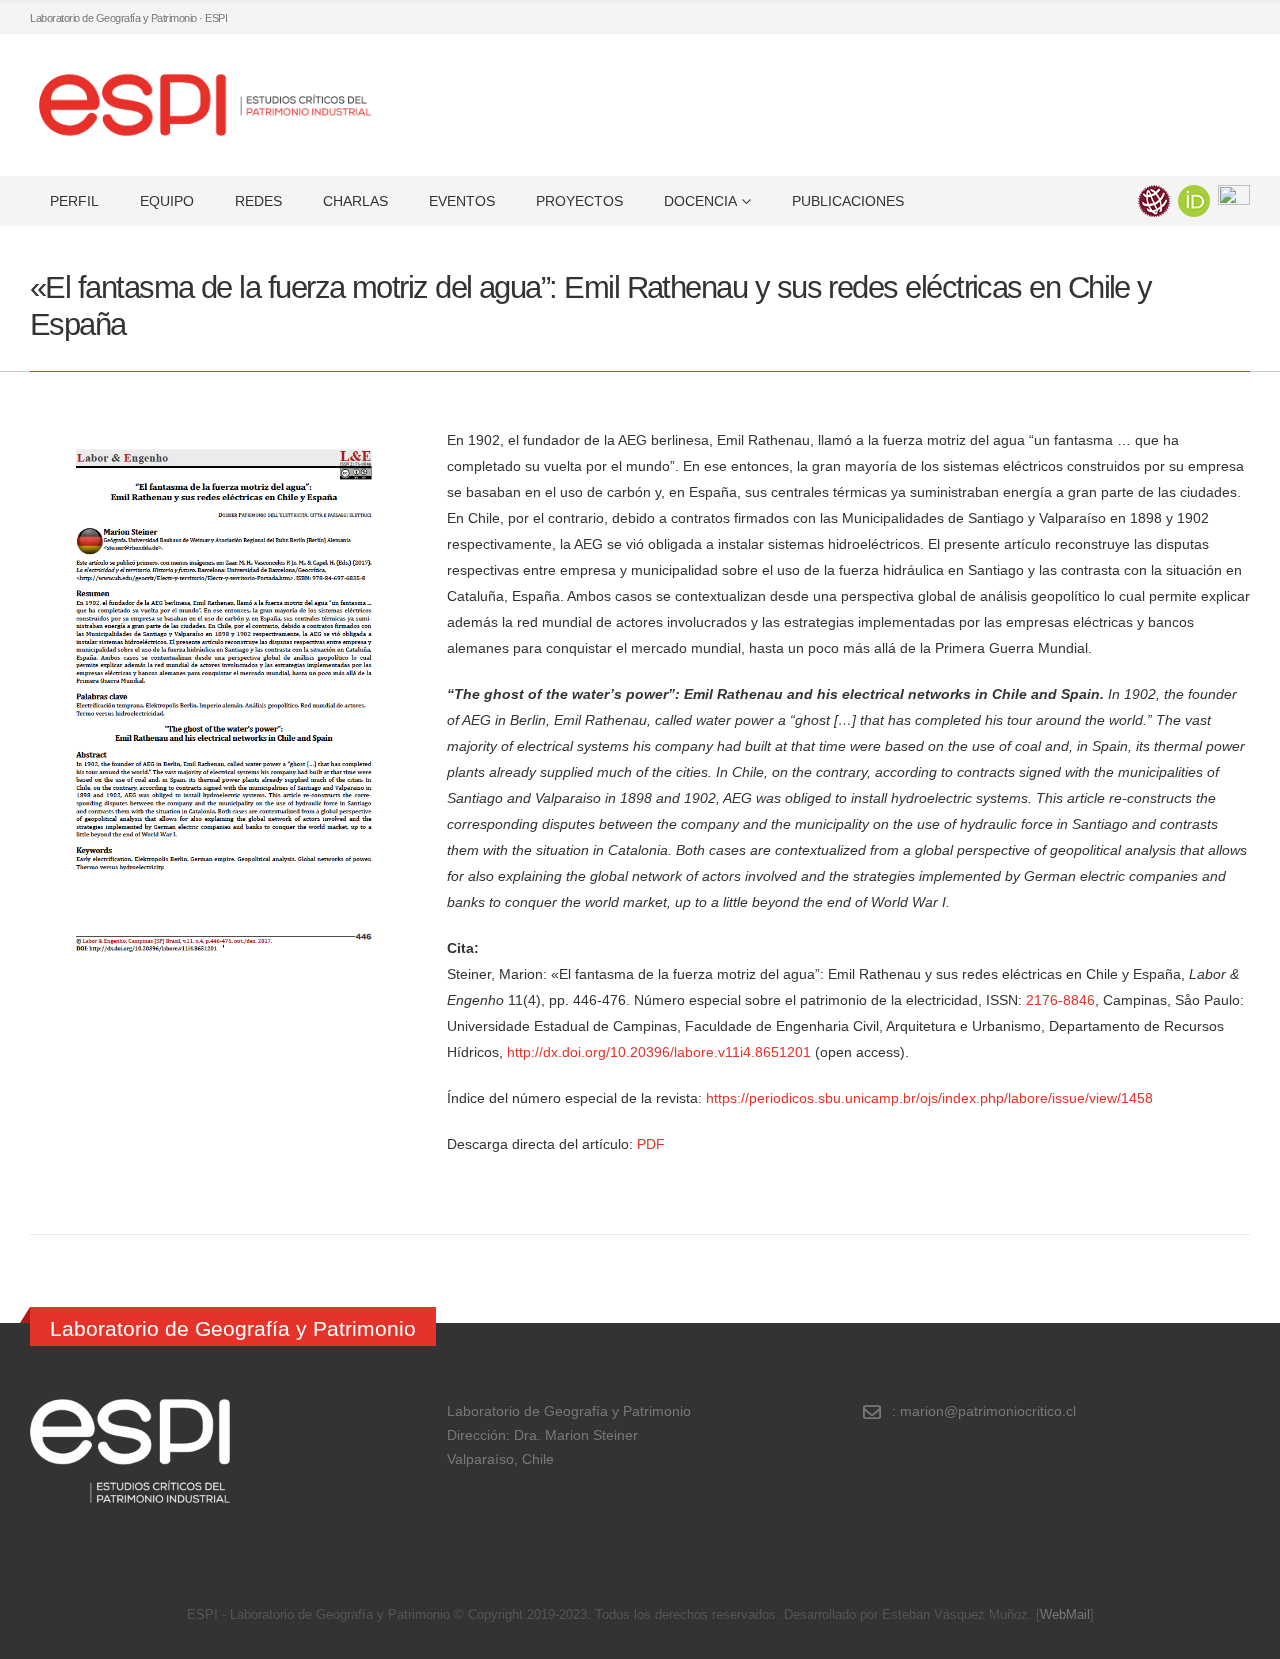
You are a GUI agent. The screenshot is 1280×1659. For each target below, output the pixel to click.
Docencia (700, 201)
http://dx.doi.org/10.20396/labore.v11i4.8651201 (659, 1052)
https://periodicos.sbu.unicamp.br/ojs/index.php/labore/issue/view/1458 (929, 1098)
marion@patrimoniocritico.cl (988, 1411)
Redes (258, 201)
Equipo (167, 201)
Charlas (355, 201)
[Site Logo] (205, 105)
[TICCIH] (1154, 199)
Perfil (74, 201)
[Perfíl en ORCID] (1194, 199)
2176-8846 (1060, 1000)
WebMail (1065, 1615)
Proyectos (579, 201)
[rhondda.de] (1234, 199)
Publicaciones (848, 201)
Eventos (462, 201)
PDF (651, 1144)
